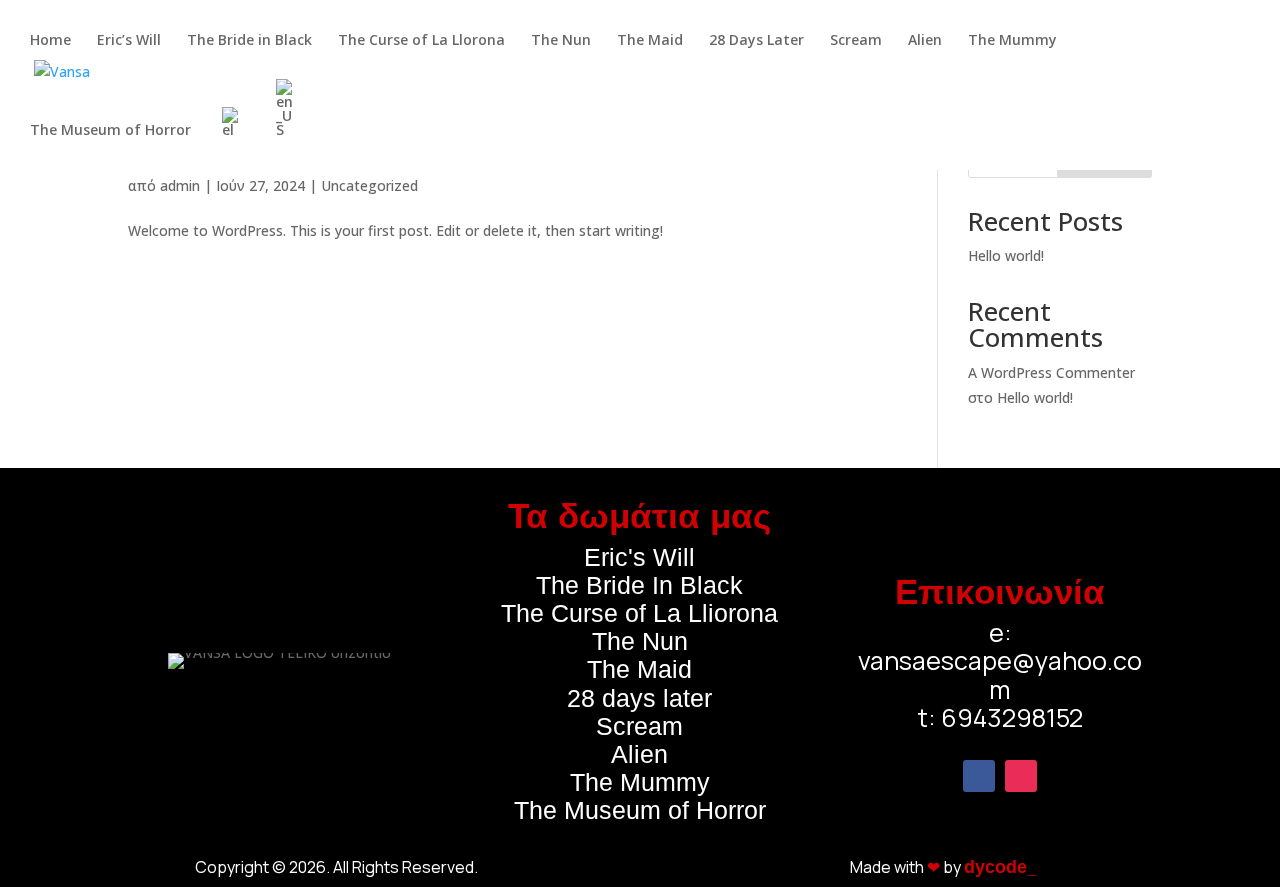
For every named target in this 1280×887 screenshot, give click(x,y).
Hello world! (1006, 255)
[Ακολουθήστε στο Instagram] (1021, 776)
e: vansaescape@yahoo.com (1000, 660)
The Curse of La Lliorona (639, 613)
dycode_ (1000, 867)
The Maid (639, 669)
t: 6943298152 (1000, 717)
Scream (639, 726)
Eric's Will (639, 557)
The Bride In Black (639, 585)
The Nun (640, 641)
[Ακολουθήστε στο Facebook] (979, 776)
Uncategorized (369, 185)
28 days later (639, 698)
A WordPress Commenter (1051, 372)
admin (180, 185)
